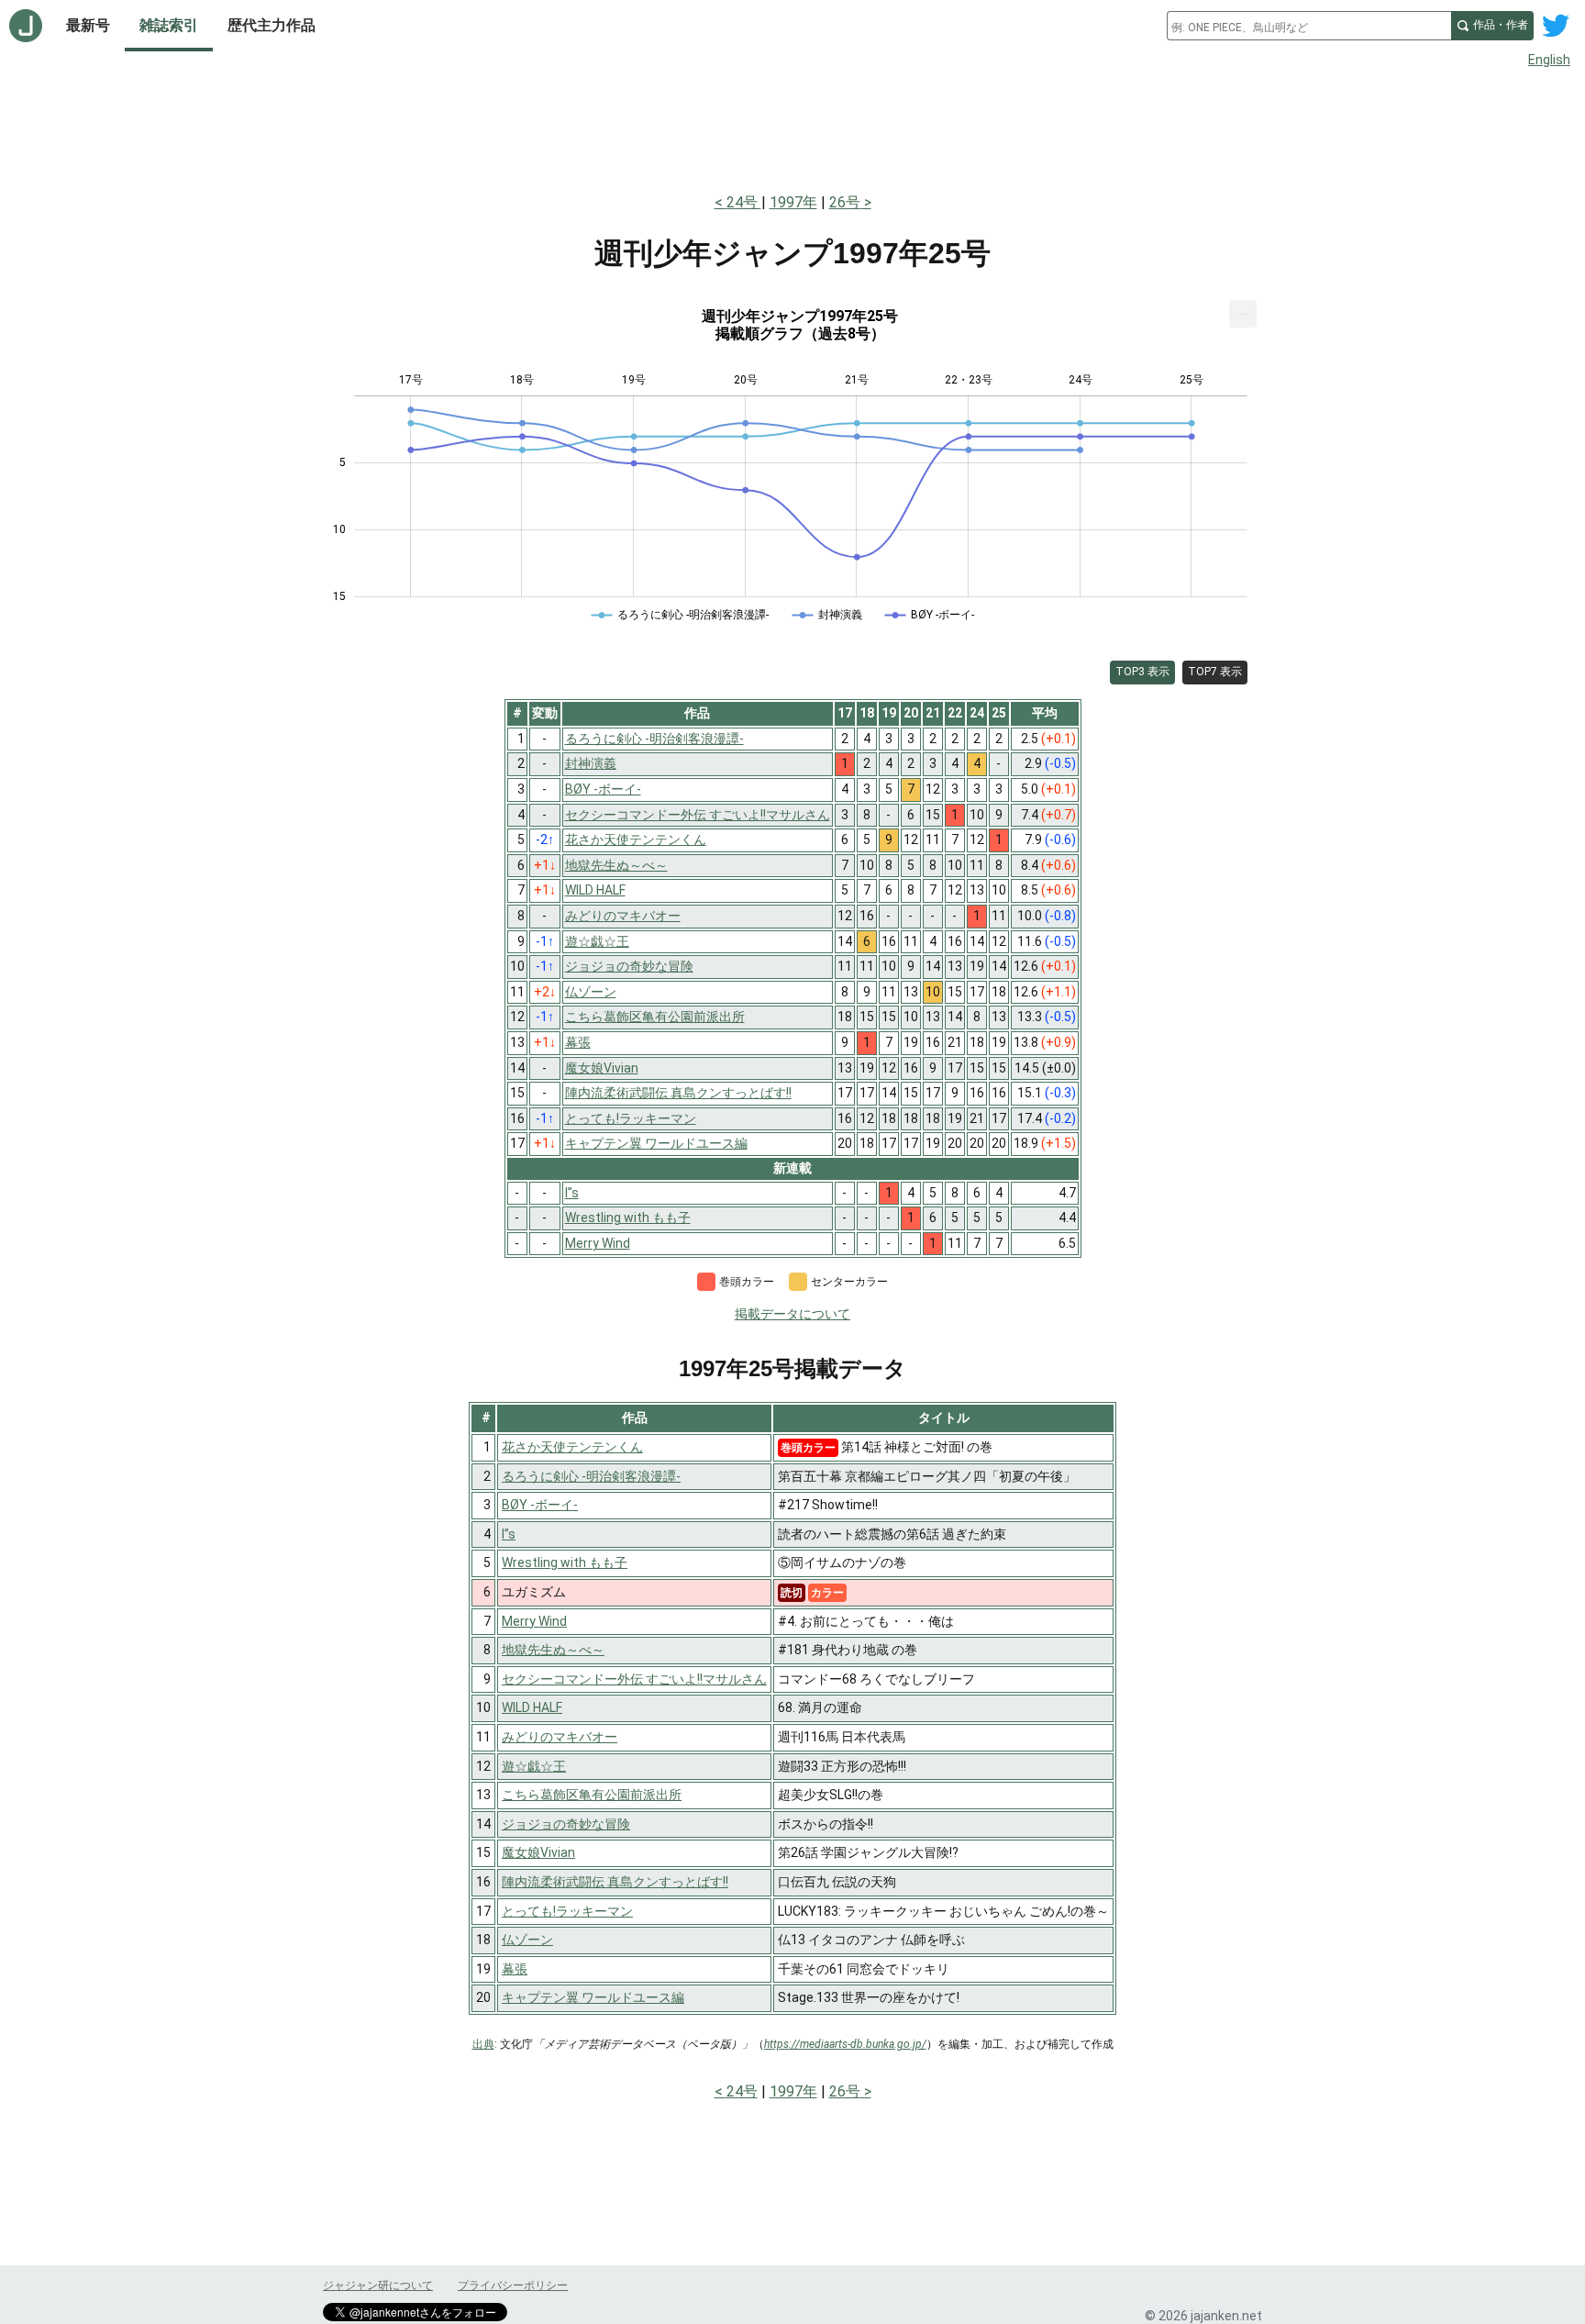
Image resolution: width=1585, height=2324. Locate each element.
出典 (483, 2044)
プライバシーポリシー (513, 2285)
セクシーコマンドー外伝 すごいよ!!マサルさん (634, 1679)
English (1549, 60)
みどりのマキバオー (560, 1737)
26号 (845, 202)
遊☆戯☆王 (534, 1766)
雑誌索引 (169, 25)
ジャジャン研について (378, 2285)
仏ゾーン (527, 1940)
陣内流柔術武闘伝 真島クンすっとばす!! (615, 1882)
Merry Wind (534, 1621)
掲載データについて (792, 1314)
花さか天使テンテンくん (572, 1447)
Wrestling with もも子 (565, 1562)
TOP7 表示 (1215, 672)
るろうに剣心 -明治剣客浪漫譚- (591, 1476)
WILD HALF (532, 1707)
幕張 (515, 1969)
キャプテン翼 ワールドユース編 (593, 1997)
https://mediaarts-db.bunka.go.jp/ (845, 2044)
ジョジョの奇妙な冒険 (566, 1824)
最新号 (88, 25)
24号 (744, 202)
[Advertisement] (792, 127)
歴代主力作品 (272, 25)
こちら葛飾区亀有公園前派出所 (592, 1795)
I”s (509, 1534)
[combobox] (1309, 26)
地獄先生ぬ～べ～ (553, 1650)
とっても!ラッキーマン (567, 1911)
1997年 (793, 202)
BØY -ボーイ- (540, 1505)
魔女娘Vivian (538, 1852)
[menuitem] (1243, 314)
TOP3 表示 (1142, 672)
